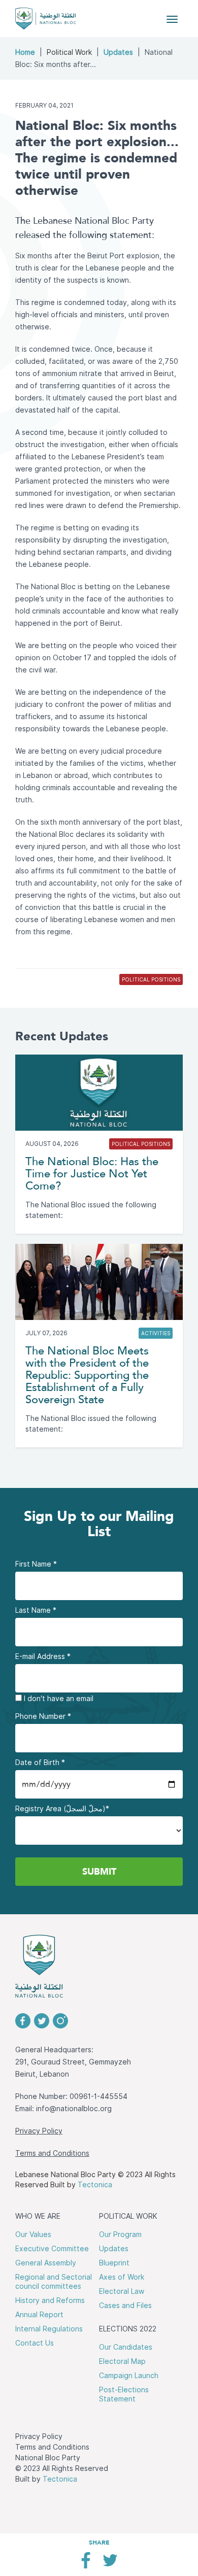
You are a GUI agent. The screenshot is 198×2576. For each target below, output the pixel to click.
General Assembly (46, 2263)
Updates (118, 52)
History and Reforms (50, 2300)
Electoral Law (122, 2291)
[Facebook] (86, 2564)
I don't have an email (58, 1699)
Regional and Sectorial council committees (54, 2282)
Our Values (33, 2234)
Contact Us (35, 2343)
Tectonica (95, 2185)
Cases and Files (125, 2306)
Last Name (36, 1610)
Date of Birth (40, 1762)
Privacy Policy (39, 2131)
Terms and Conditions (52, 2153)
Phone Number (43, 1716)
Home (25, 52)
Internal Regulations (49, 2329)
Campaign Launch (129, 2376)
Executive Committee (52, 2249)
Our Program (120, 2234)
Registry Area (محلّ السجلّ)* (62, 1809)
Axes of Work (122, 2277)
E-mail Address (43, 1656)
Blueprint (114, 2263)
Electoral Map (122, 2361)
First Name (36, 1564)
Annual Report (39, 2315)
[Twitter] (110, 2564)
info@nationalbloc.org (74, 2109)
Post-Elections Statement (124, 2394)
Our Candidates (126, 2347)
